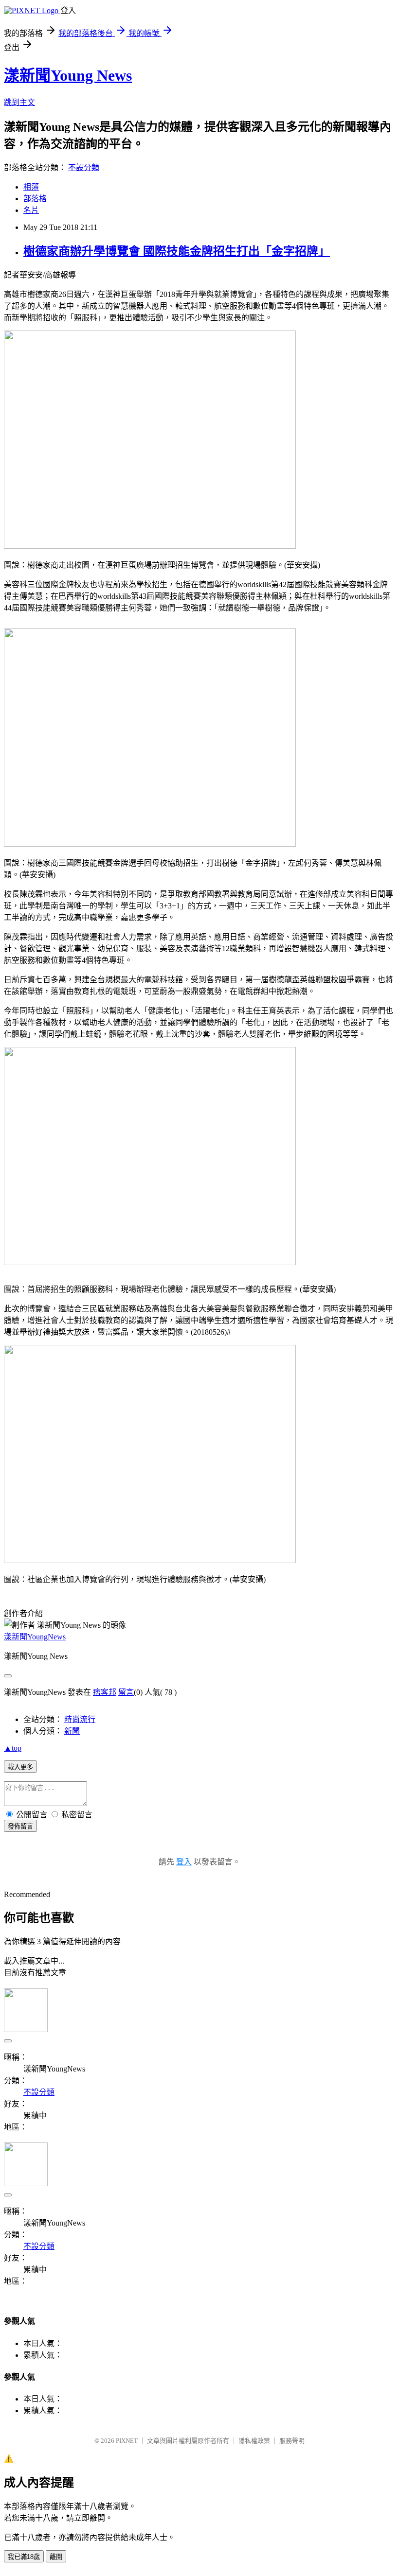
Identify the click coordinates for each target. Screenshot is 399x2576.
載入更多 (20, 1767)
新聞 (72, 1731)
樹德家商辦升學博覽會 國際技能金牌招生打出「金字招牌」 (177, 251)
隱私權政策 (254, 2441)
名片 (31, 210)
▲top (13, 1748)
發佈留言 (20, 1826)
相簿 (31, 187)
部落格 (35, 199)
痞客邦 (105, 1692)
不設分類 (84, 167)
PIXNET (127, 2441)
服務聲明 (292, 2441)
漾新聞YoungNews (35, 1637)
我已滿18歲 (24, 2557)
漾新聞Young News (68, 75)
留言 (126, 1692)
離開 (56, 2557)
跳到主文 (19, 102)
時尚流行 (80, 1719)
